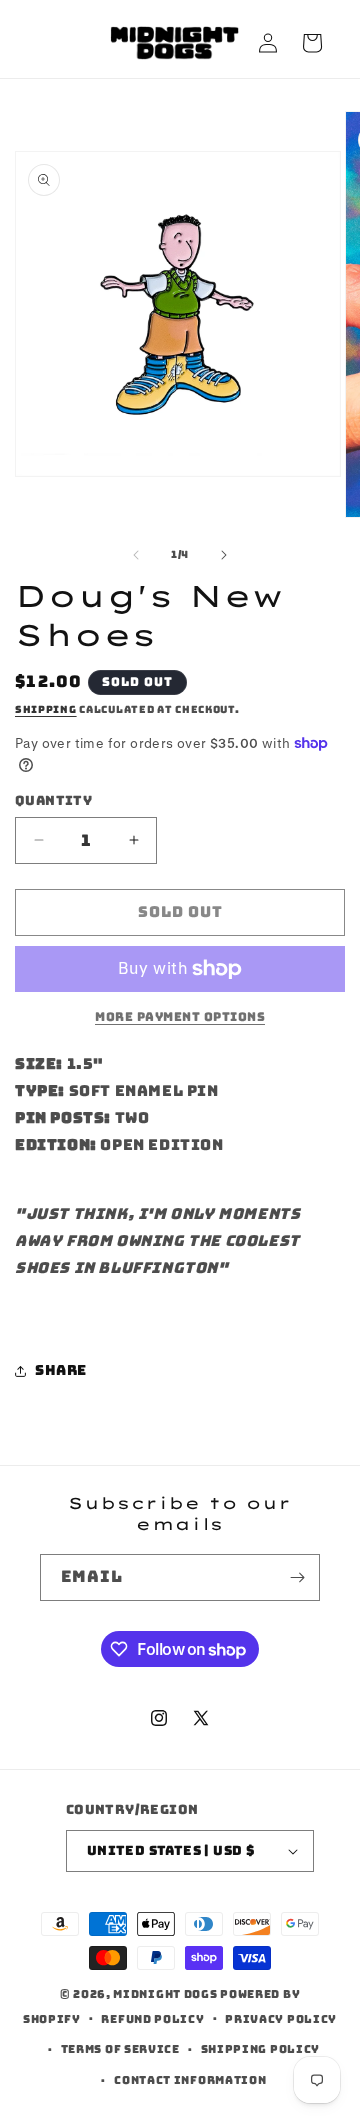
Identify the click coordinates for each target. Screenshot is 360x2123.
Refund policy (152, 2019)
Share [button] (61, 1370)
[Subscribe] (297, 1577)
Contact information (190, 2080)
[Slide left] (136, 555)
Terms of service (120, 2049)
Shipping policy (261, 2049)
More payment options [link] (180, 1017)
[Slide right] (224, 555)
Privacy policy (281, 2019)
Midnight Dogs (165, 1994)
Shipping (46, 709)
